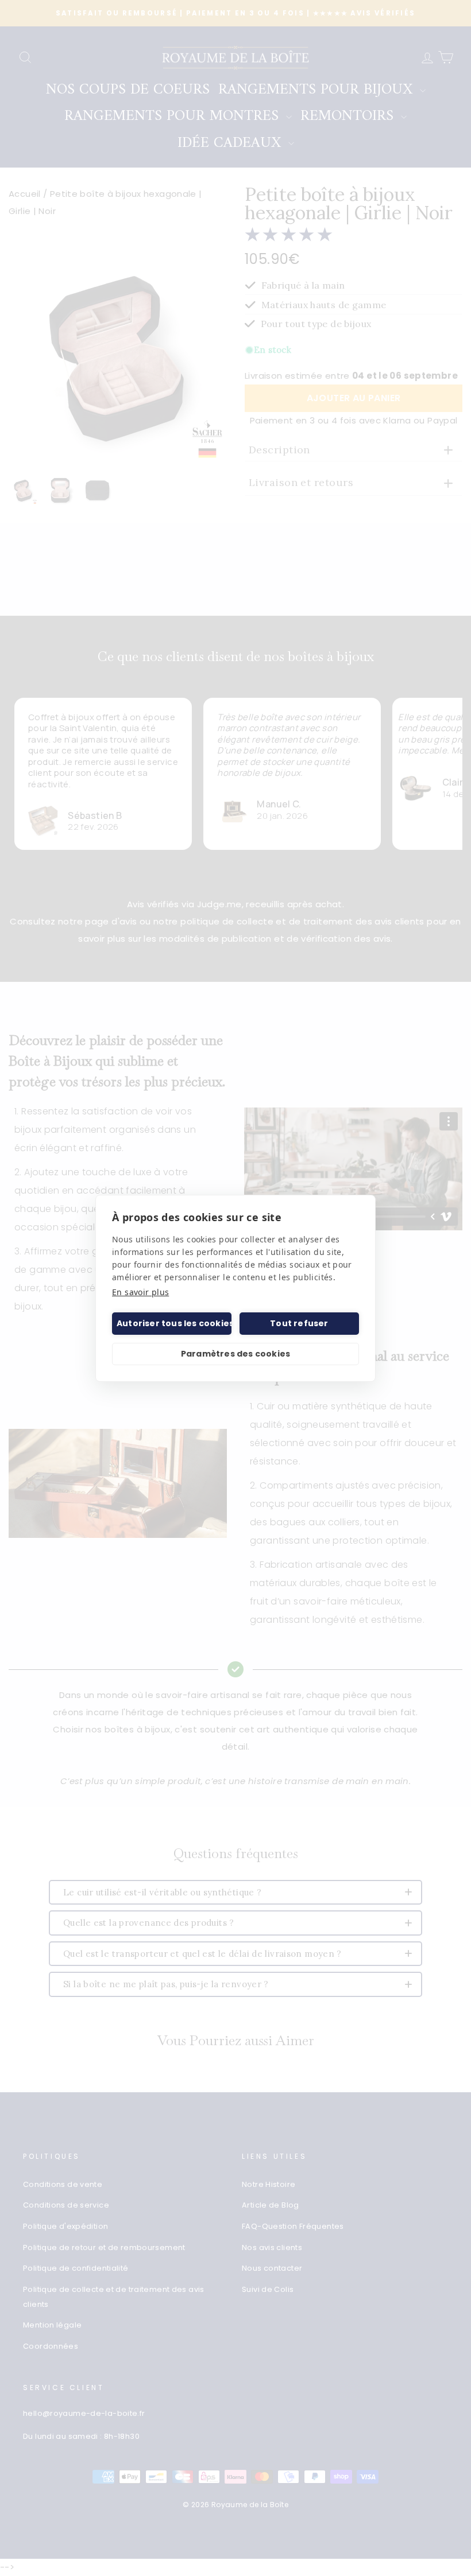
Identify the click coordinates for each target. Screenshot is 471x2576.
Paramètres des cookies (235, 1354)
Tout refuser (299, 1323)
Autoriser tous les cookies (174, 1323)
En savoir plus (140, 1292)
